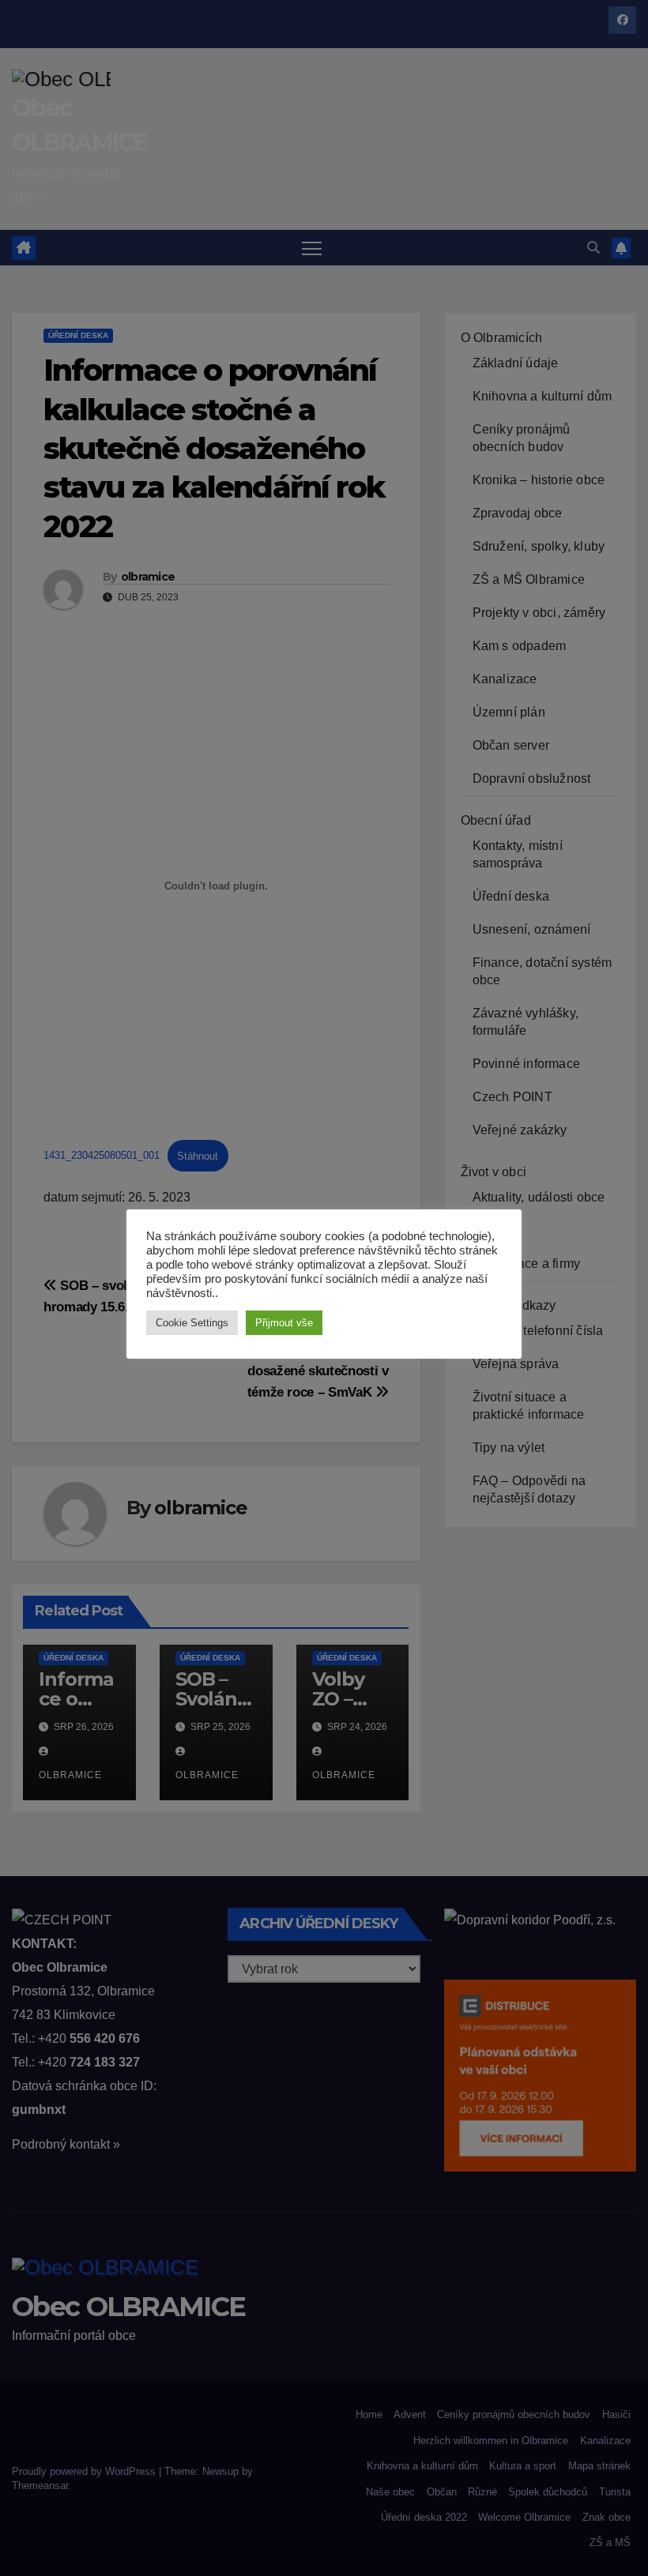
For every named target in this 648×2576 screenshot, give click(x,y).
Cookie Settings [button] (192, 1323)
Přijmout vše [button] (284, 1323)
